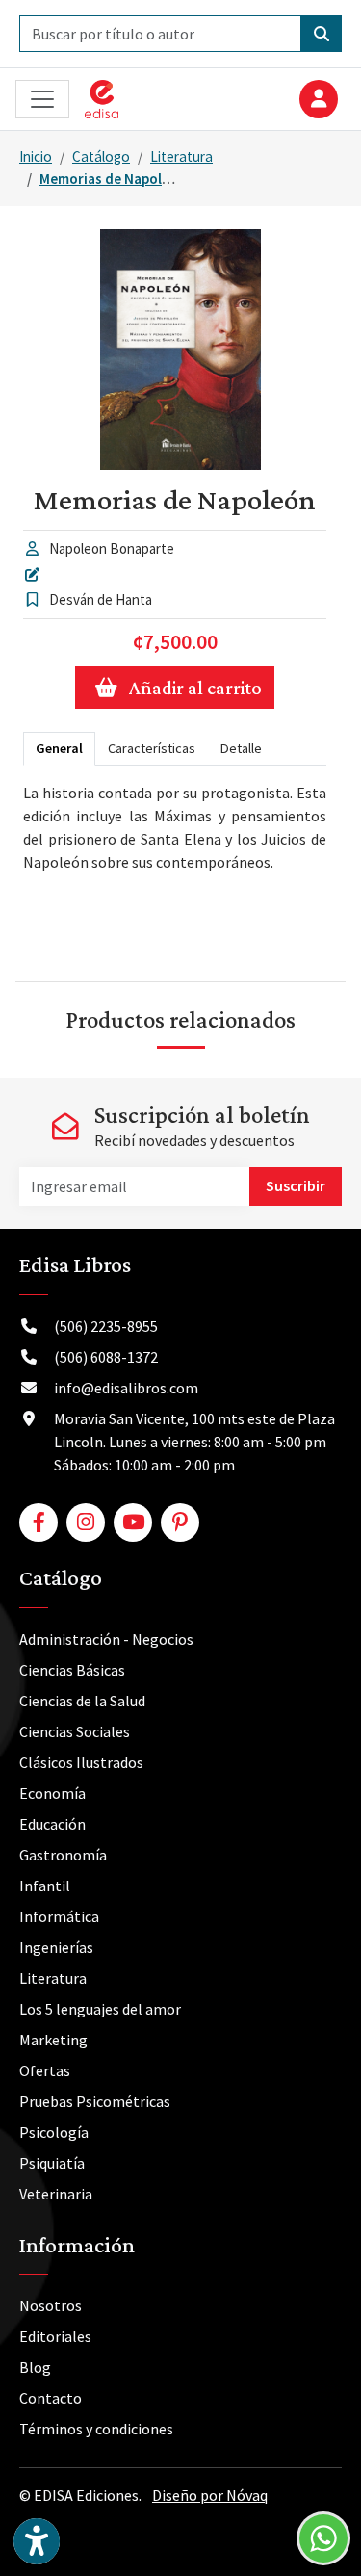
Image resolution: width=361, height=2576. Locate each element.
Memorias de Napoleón (113, 179)
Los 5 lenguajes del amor (100, 2009)
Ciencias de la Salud (82, 1701)
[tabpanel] (175, 866)
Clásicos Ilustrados (81, 1762)
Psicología (54, 2132)
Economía (52, 1793)
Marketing (53, 2040)
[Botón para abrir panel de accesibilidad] (37, 2541)
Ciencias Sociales (75, 1731)
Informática (59, 1916)
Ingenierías (56, 1947)
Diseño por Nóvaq (210, 2495)
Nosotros (51, 2305)
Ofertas (45, 2070)
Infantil (45, 1886)
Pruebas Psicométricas (95, 2101)
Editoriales (55, 2336)
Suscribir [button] (296, 1185)
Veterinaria (56, 2194)
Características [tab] (152, 748)
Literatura (181, 156)
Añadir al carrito (195, 688)
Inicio (36, 156)
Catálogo (101, 156)
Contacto (51, 2398)
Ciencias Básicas (72, 1670)
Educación (52, 1824)
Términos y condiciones (96, 2429)
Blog (35, 2367)
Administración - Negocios (106, 1639)
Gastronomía (63, 1855)
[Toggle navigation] (42, 100)
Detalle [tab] (241, 748)
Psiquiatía (52, 2163)
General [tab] (59, 748)
